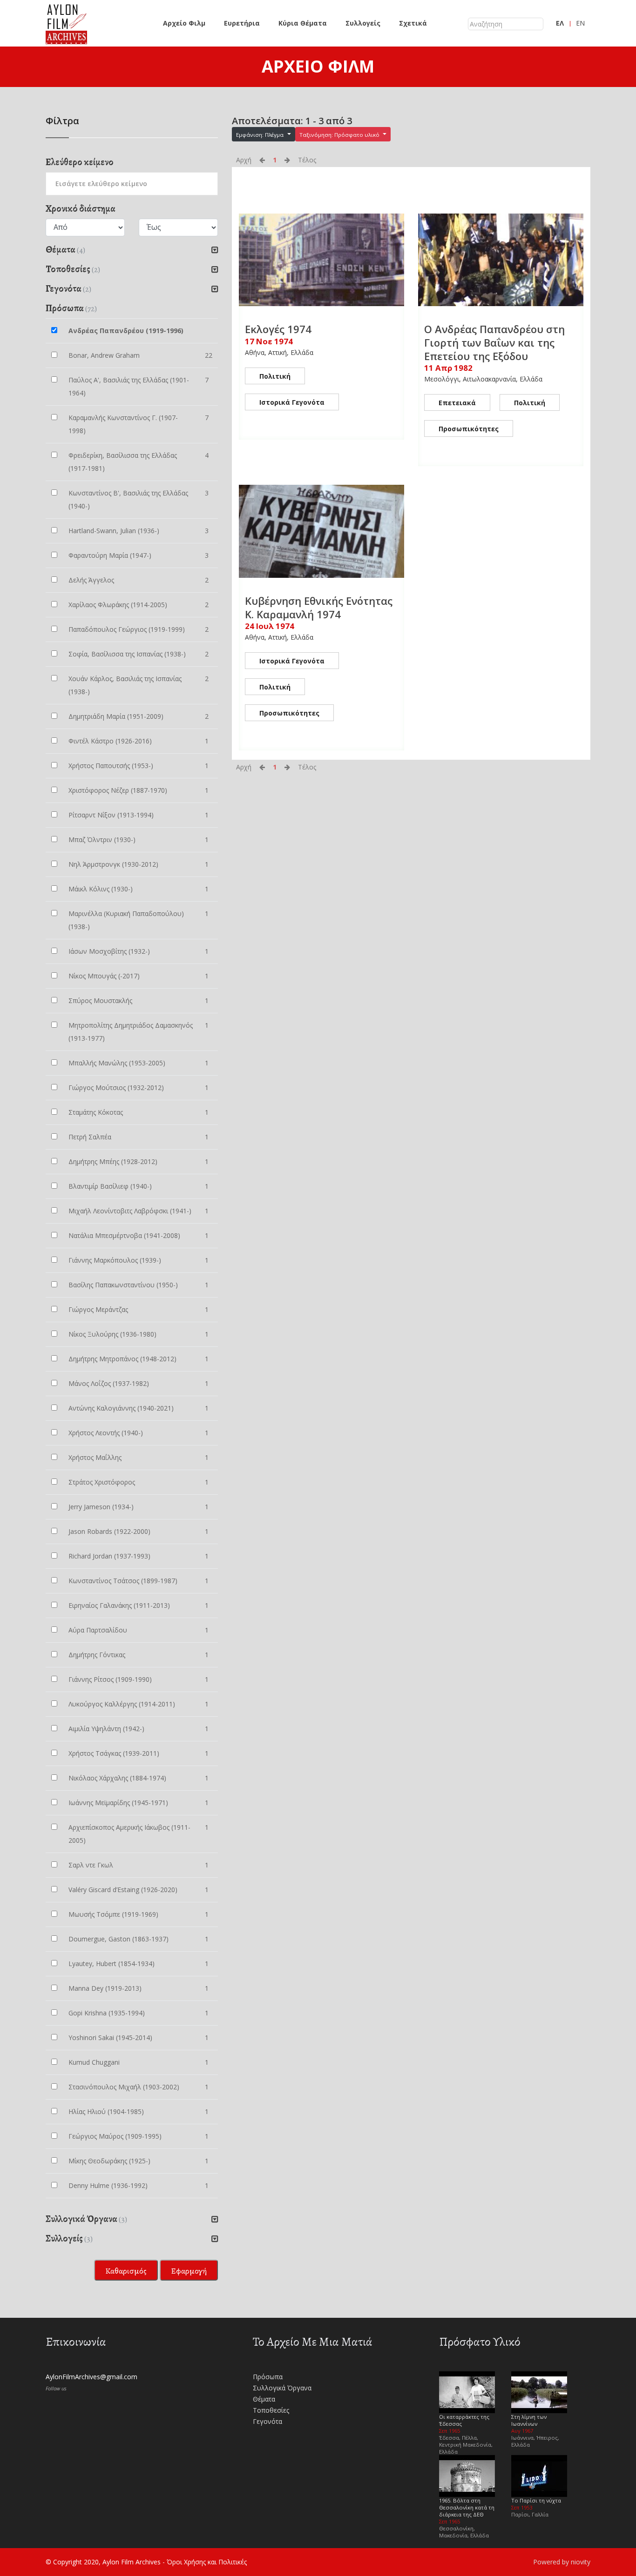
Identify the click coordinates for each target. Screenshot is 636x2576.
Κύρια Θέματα (303, 23)
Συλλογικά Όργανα (282, 2388)
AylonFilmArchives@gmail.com (91, 2377)
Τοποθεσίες (271, 2410)
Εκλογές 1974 (278, 329)
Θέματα (264, 2399)
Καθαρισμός (126, 2271)
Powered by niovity (562, 2562)
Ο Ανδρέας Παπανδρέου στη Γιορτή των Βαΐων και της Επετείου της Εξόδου (494, 342)
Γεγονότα (267, 2421)
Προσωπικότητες (469, 429)
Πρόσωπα (268, 2377)
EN (580, 23)
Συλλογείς (363, 23)
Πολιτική (275, 376)
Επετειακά (457, 403)
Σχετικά (413, 23)
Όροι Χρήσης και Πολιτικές (207, 2562)
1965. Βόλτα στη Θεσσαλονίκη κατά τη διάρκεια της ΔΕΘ (467, 2507)
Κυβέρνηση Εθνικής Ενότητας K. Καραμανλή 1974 (319, 607)
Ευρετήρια (242, 23)
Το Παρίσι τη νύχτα (536, 2500)
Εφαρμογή (189, 2271)
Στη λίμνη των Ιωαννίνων (529, 2420)
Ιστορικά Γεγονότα (292, 402)
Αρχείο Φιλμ (184, 23)
